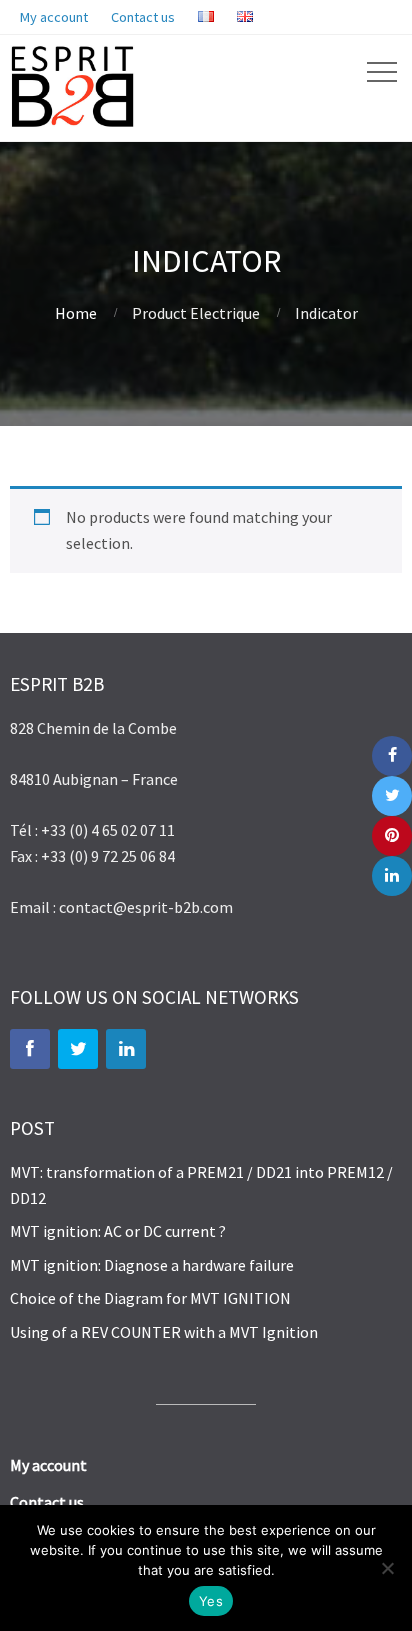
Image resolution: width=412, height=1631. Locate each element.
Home (76, 313)
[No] (387, 1568)
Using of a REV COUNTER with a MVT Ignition (164, 1332)
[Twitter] (78, 1049)
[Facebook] (30, 1049)
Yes (211, 1601)
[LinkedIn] (126, 1049)
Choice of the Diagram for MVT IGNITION (150, 1298)
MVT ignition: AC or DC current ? (118, 1231)
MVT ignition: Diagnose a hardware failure (152, 1265)
